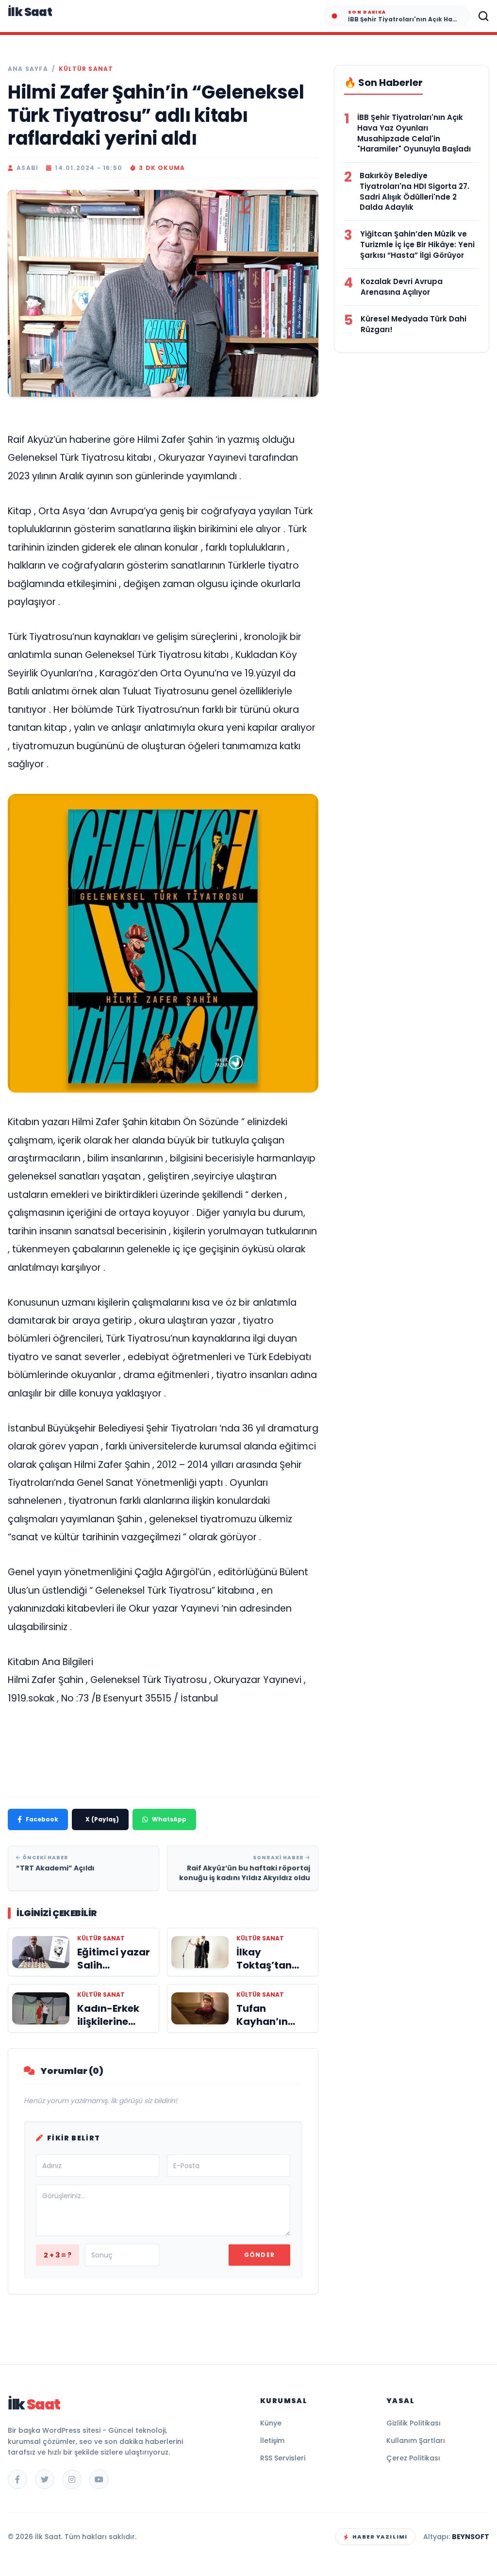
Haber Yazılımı (380, 2537)
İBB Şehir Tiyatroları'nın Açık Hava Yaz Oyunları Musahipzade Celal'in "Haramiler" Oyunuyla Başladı (414, 133)
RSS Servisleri (283, 2458)
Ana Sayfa (28, 69)
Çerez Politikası (413, 2458)
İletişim (272, 2441)
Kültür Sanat (86, 69)
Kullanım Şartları (416, 2441)
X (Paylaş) (102, 1819)
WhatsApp (169, 1819)
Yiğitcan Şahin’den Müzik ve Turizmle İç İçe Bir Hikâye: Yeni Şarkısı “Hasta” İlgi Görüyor (417, 244)
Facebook (42, 1819)
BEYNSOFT (471, 2537)
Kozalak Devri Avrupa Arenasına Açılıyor (402, 287)
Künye (271, 2423)
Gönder (259, 2255)
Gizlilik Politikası (414, 2423)
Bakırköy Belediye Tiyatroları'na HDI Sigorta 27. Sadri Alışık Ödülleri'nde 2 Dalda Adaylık (414, 191)
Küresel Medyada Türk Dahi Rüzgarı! (414, 324)
